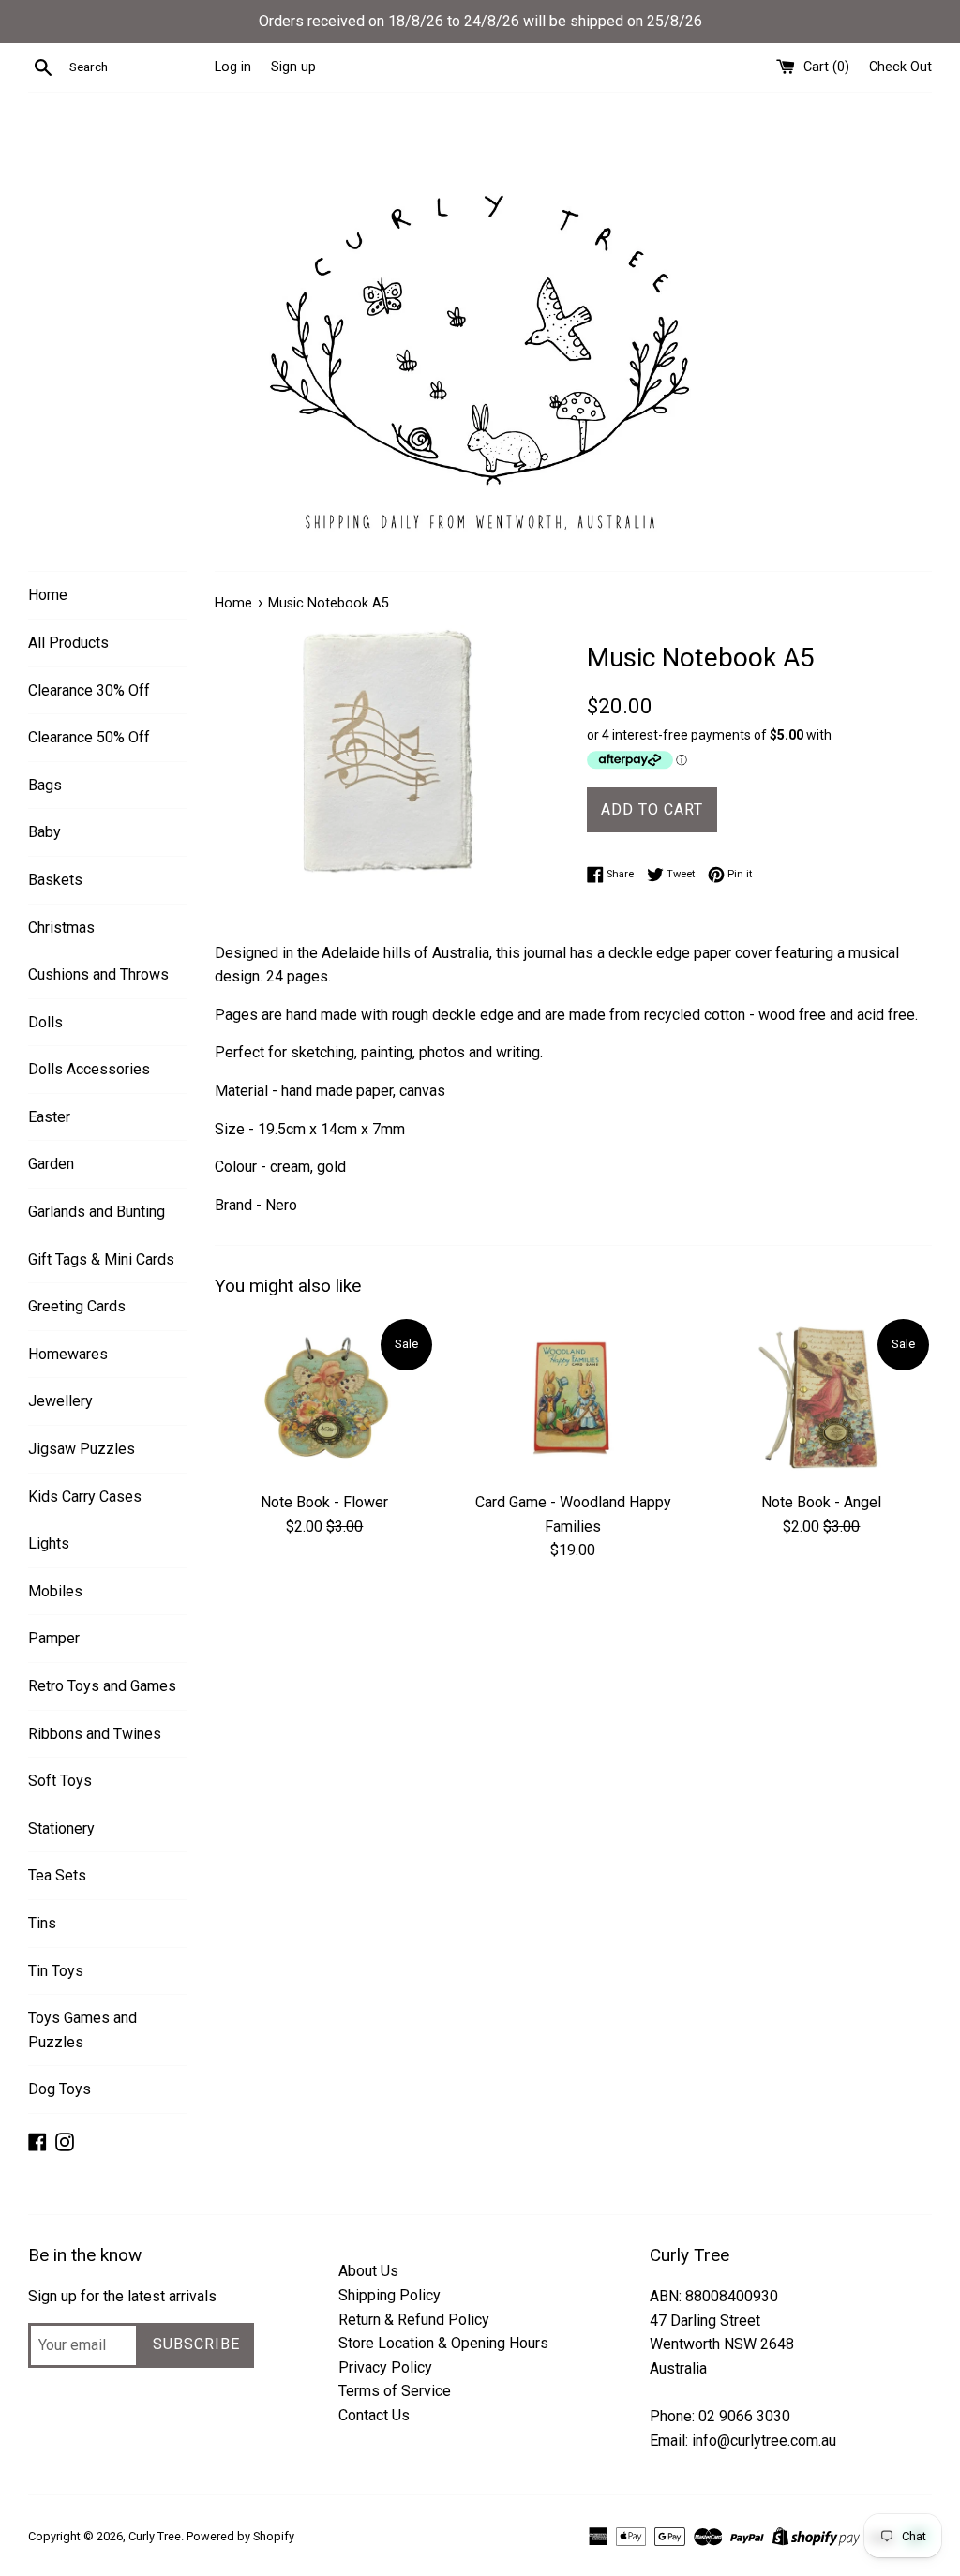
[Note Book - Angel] (822, 1399)
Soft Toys (60, 1781)
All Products (68, 643)
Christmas (61, 928)
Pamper (54, 1638)
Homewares (68, 1354)
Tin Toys (56, 1971)
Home (48, 595)
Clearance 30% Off (89, 690)
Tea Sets (57, 1875)
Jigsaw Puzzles (82, 1449)
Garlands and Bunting (97, 1212)
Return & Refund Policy (414, 2320)
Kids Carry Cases (85, 1497)
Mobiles (55, 1591)
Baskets (55, 880)
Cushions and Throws (98, 974)
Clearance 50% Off (89, 737)
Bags (45, 785)
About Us (368, 2271)
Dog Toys (60, 2089)
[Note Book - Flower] (325, 1399)
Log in (233, 67)
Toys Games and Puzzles (82, 2030)
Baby (45, 832)
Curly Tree (155, 2536)
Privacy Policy (385, 2367)
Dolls (45, 1022)
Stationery (61, 1828)
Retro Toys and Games (102, 1686)
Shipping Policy (390, 2295)
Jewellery (60, 1401)
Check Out (900, 67)
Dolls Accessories (89, 1069)
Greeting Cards (77, 1306)
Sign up (293, 67)
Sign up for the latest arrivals (122, 2296)
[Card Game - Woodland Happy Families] (573, 1399)
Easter (49, 1117)
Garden (51, 1164)
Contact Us (374, 2415)
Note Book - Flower (324, 1502)
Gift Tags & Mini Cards (101, 1259)
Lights (49, 1543)
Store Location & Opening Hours (443, 2343)
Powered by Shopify (240, 2536)
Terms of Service (395, 2391)
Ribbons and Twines (95, 1734)
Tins (42, 1923)
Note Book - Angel (821, 1502)
